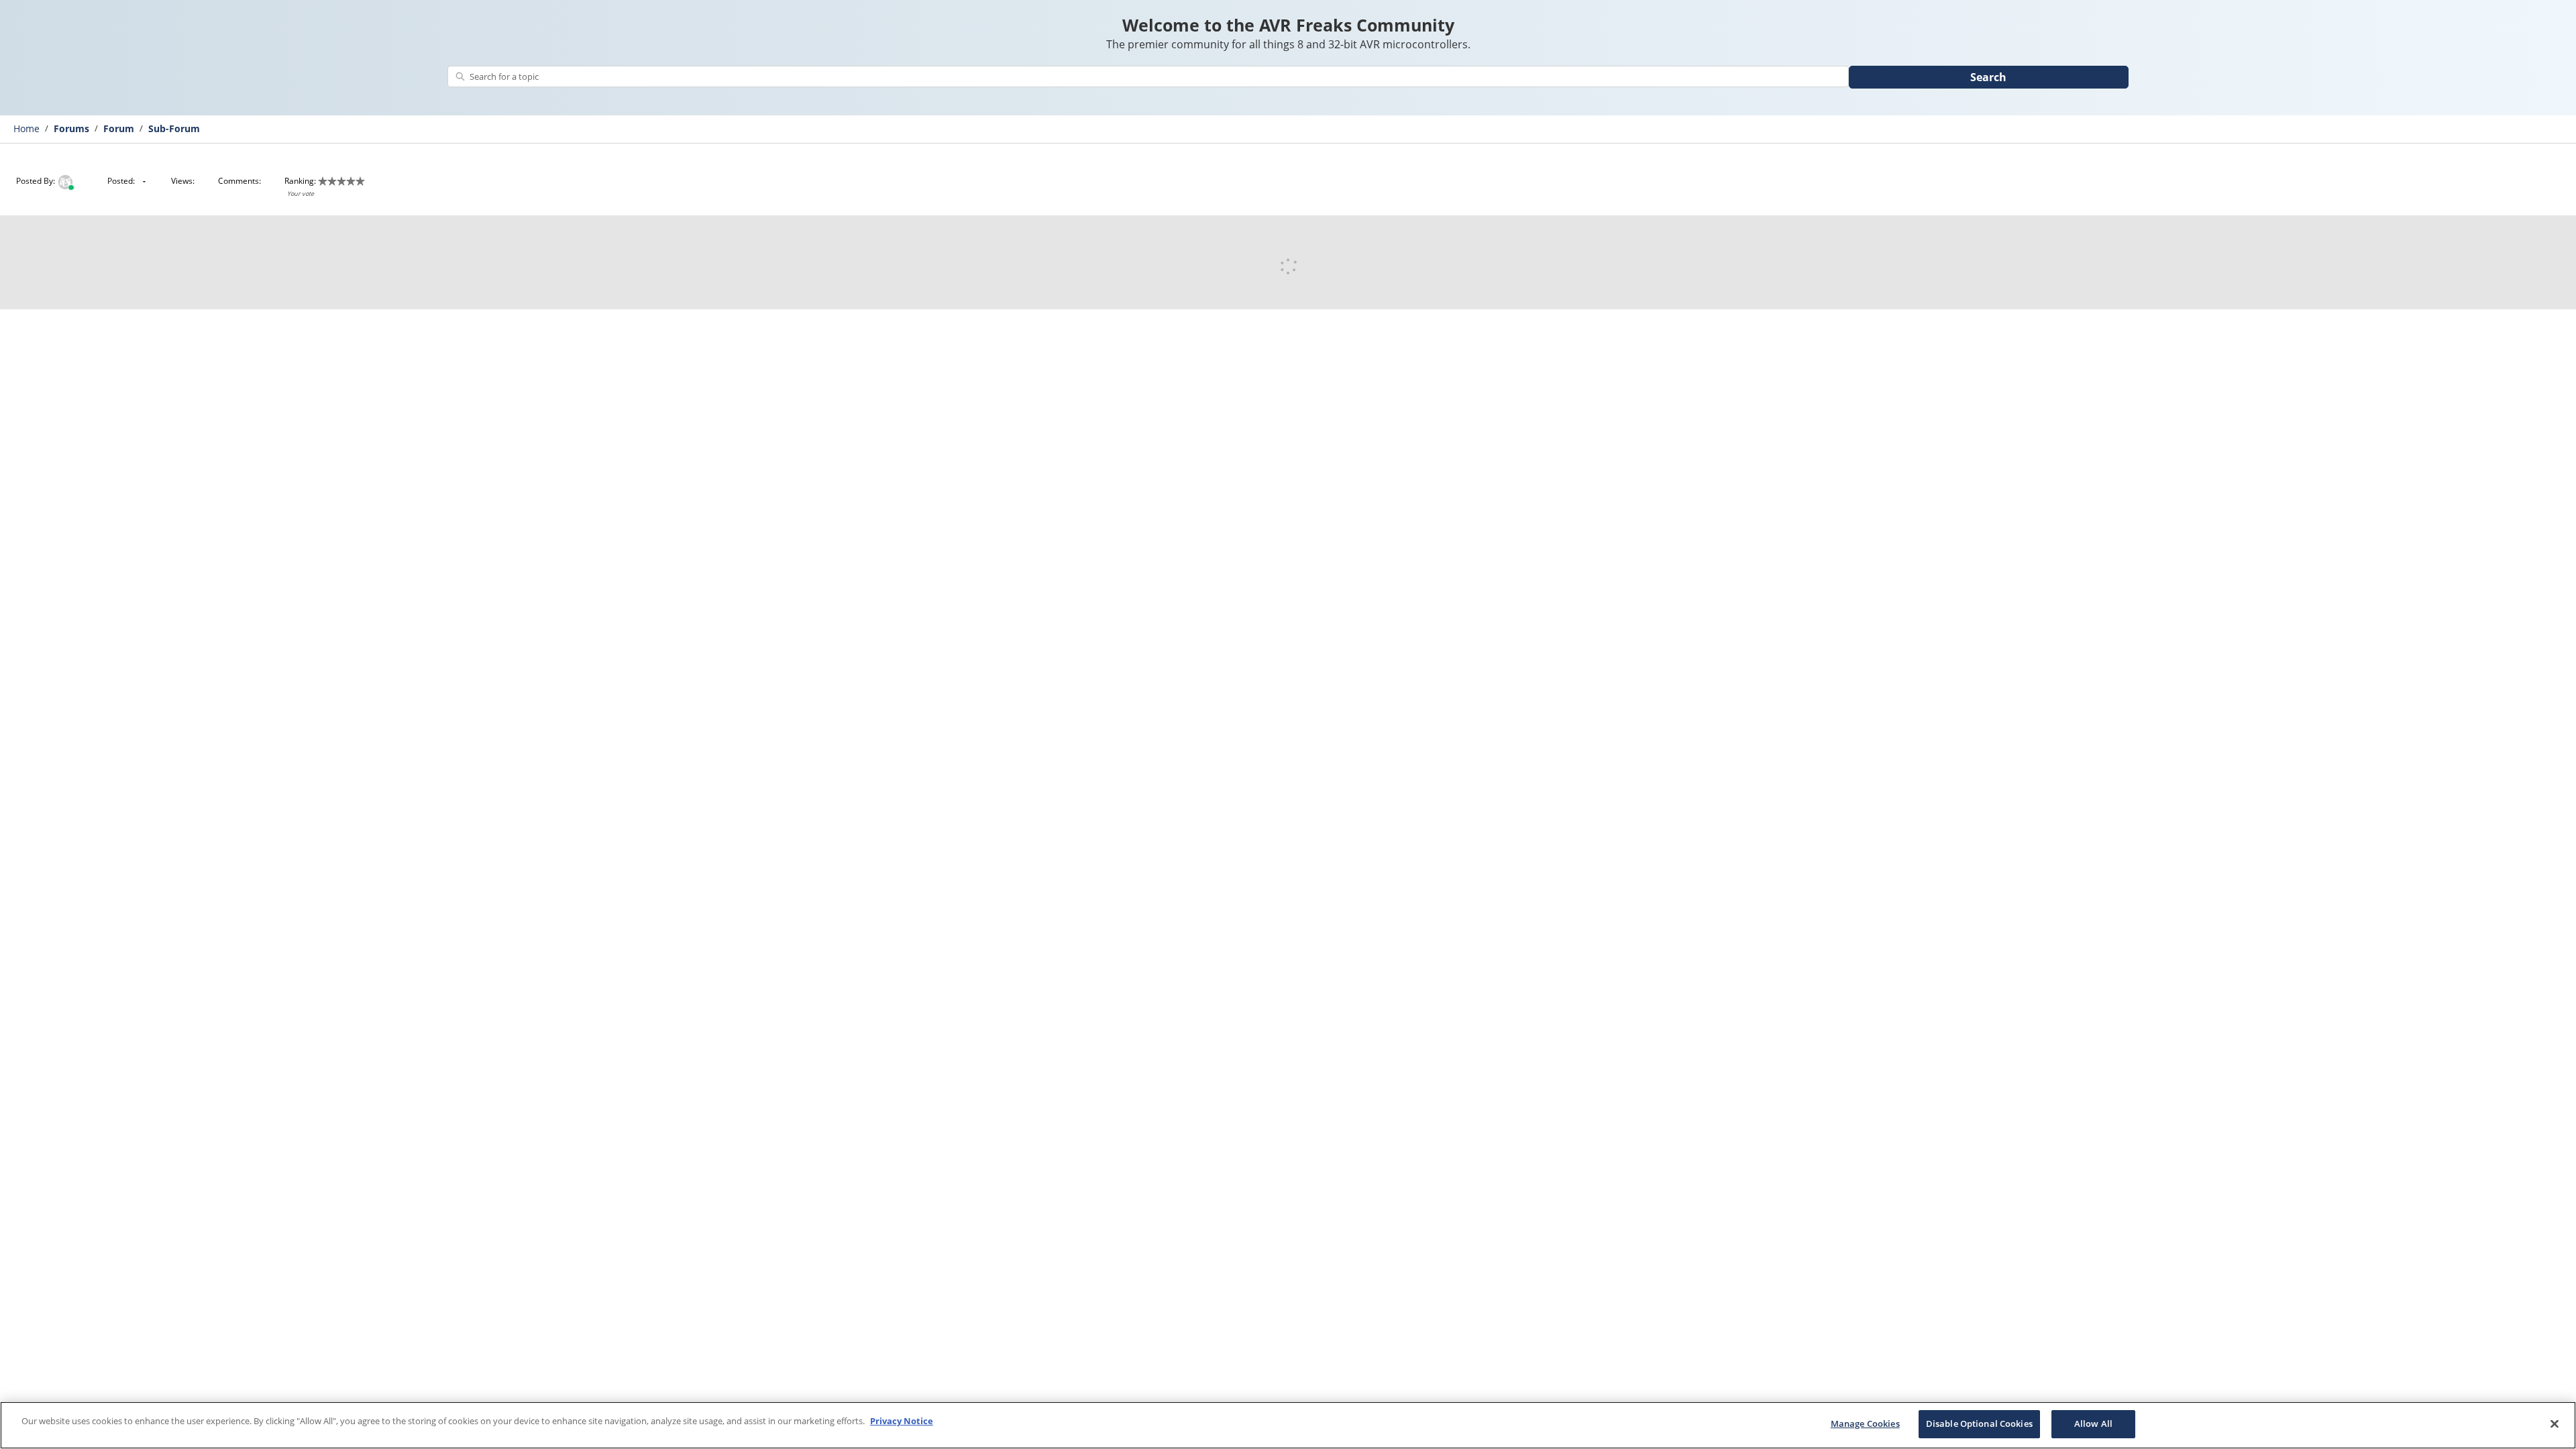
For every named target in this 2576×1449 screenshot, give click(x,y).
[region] (1288, 1425)
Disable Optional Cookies (1979, 1424)
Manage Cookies (1865, 1424)
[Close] (2555, 1424)
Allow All (2093, 1424)
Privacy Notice (902, 1421)
